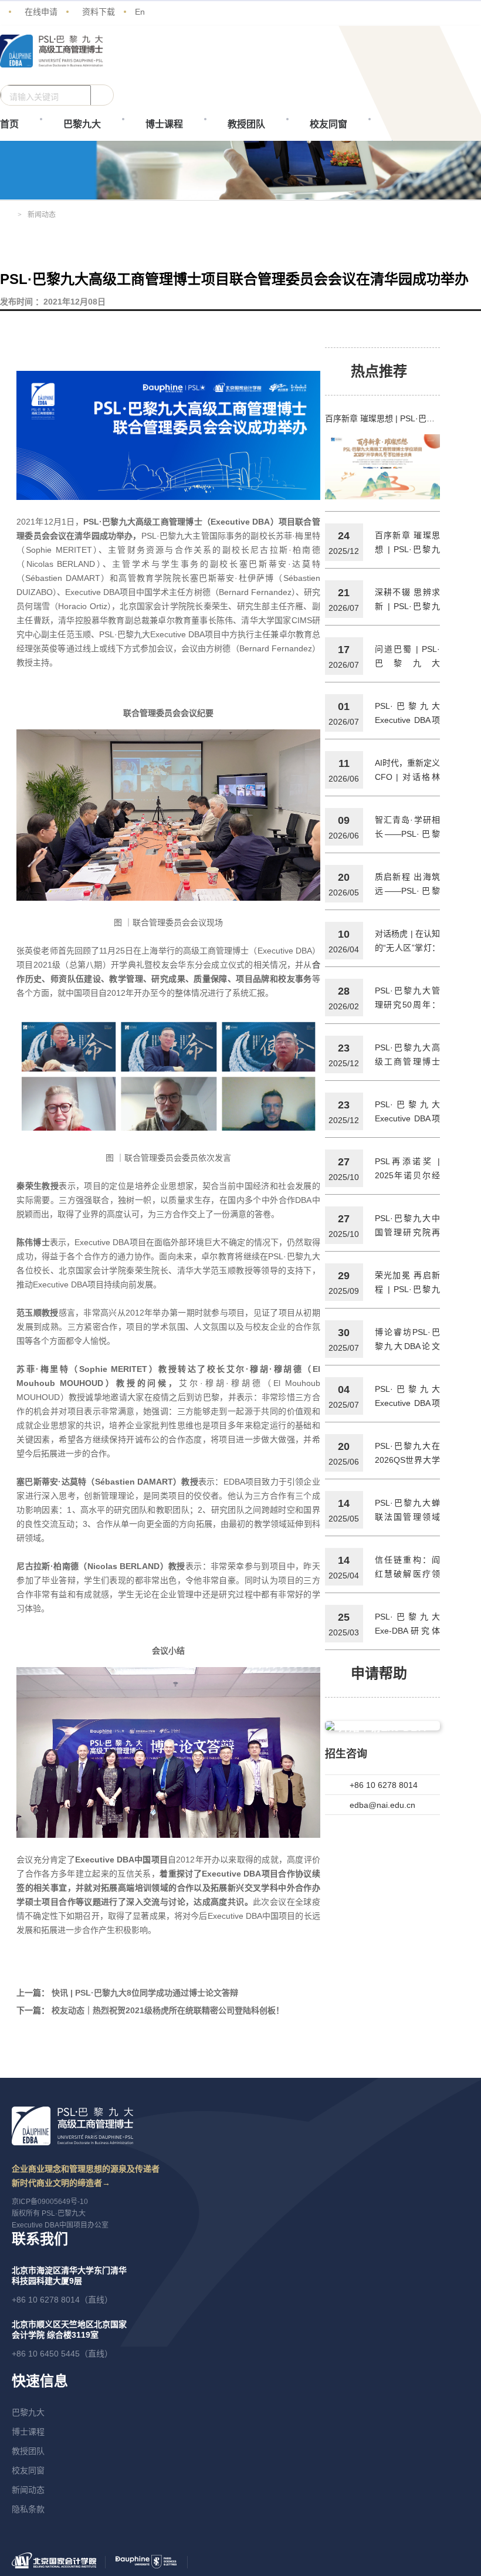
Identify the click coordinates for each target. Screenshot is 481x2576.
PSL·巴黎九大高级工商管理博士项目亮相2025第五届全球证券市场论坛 (408, 1056)
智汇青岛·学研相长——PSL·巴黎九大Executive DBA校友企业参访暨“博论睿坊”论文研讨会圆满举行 (408, 828)
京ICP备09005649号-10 (50, 2202)
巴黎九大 (82, 124)
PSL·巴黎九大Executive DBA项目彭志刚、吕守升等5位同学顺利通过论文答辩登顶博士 (408, 714)
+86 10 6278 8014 (384, 1785)
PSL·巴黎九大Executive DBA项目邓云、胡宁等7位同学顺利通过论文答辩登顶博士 (408, 1113)
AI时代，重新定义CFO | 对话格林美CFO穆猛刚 (408, 771)
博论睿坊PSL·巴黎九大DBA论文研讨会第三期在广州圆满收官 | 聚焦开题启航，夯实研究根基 (408, 1340)
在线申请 (41, 12)
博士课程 (164, 124)
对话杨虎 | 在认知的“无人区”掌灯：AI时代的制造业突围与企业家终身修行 (408, 942)
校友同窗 (328, 124)
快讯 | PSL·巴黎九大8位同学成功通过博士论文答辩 (145, 1993)
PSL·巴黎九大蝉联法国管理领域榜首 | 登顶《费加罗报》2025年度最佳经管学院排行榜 (408, 1511)
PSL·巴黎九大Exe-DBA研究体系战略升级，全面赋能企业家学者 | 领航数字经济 (408, 1625)
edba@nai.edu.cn (382, 1805)
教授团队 (246, 124)
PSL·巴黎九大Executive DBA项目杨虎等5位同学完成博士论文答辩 (408, 1397)
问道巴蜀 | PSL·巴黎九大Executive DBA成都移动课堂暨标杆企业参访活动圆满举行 (408, 657)
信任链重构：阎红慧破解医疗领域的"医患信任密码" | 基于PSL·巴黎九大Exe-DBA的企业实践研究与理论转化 (408, 1568)
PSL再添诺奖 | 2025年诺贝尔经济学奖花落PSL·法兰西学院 (408, 1169)
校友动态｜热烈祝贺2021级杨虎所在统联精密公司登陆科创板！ (168, 2010)
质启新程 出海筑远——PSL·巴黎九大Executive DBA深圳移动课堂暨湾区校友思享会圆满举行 (408, 885)
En (140, 12)
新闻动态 (28, 2490)
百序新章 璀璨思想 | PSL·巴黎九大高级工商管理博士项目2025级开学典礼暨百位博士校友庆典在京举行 (383, 418)
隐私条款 (28, 2509)
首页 (9, 124)
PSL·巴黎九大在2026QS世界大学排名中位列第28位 (408, 1454)
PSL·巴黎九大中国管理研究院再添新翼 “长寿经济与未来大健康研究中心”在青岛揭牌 (408, 1226)
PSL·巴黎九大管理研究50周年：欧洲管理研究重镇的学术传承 (408, 999)
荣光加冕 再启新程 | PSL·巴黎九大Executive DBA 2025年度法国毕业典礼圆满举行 (408, 1283)
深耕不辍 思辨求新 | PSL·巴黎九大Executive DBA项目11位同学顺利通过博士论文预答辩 (408, 600)
